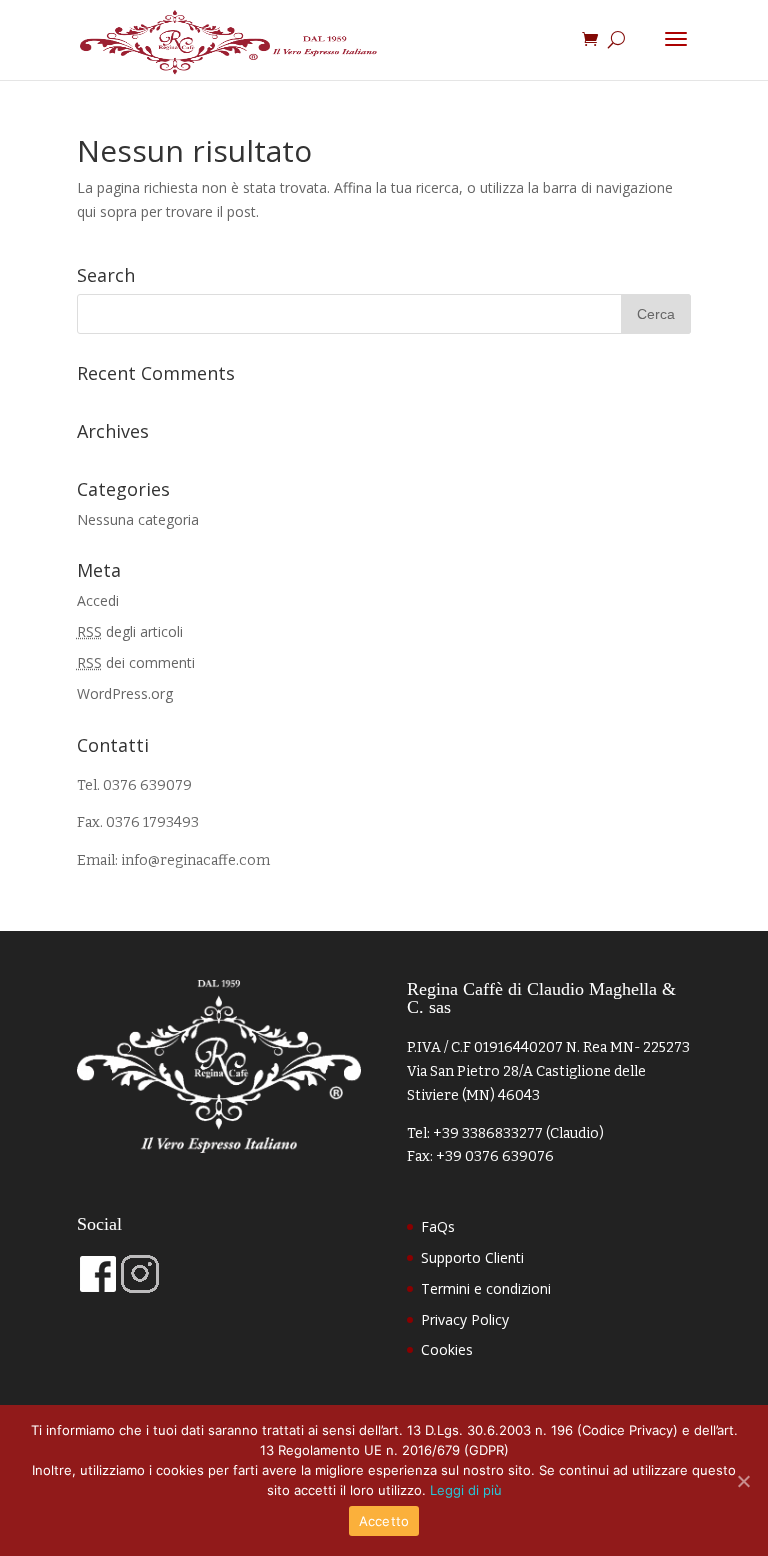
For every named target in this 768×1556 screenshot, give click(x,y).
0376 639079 (147, 785)
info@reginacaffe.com (195, 860)
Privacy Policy (465, 1319)
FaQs (438, 1226)
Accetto (384, 1521)
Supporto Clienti (472, 1257)
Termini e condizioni (486, 1288)
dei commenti (136, 662)
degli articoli (130, 631)
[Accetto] (743, 1481)
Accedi (98, 600)
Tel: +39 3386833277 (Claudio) (505, 1133)
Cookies (447, 1349)
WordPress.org (125, 693)
